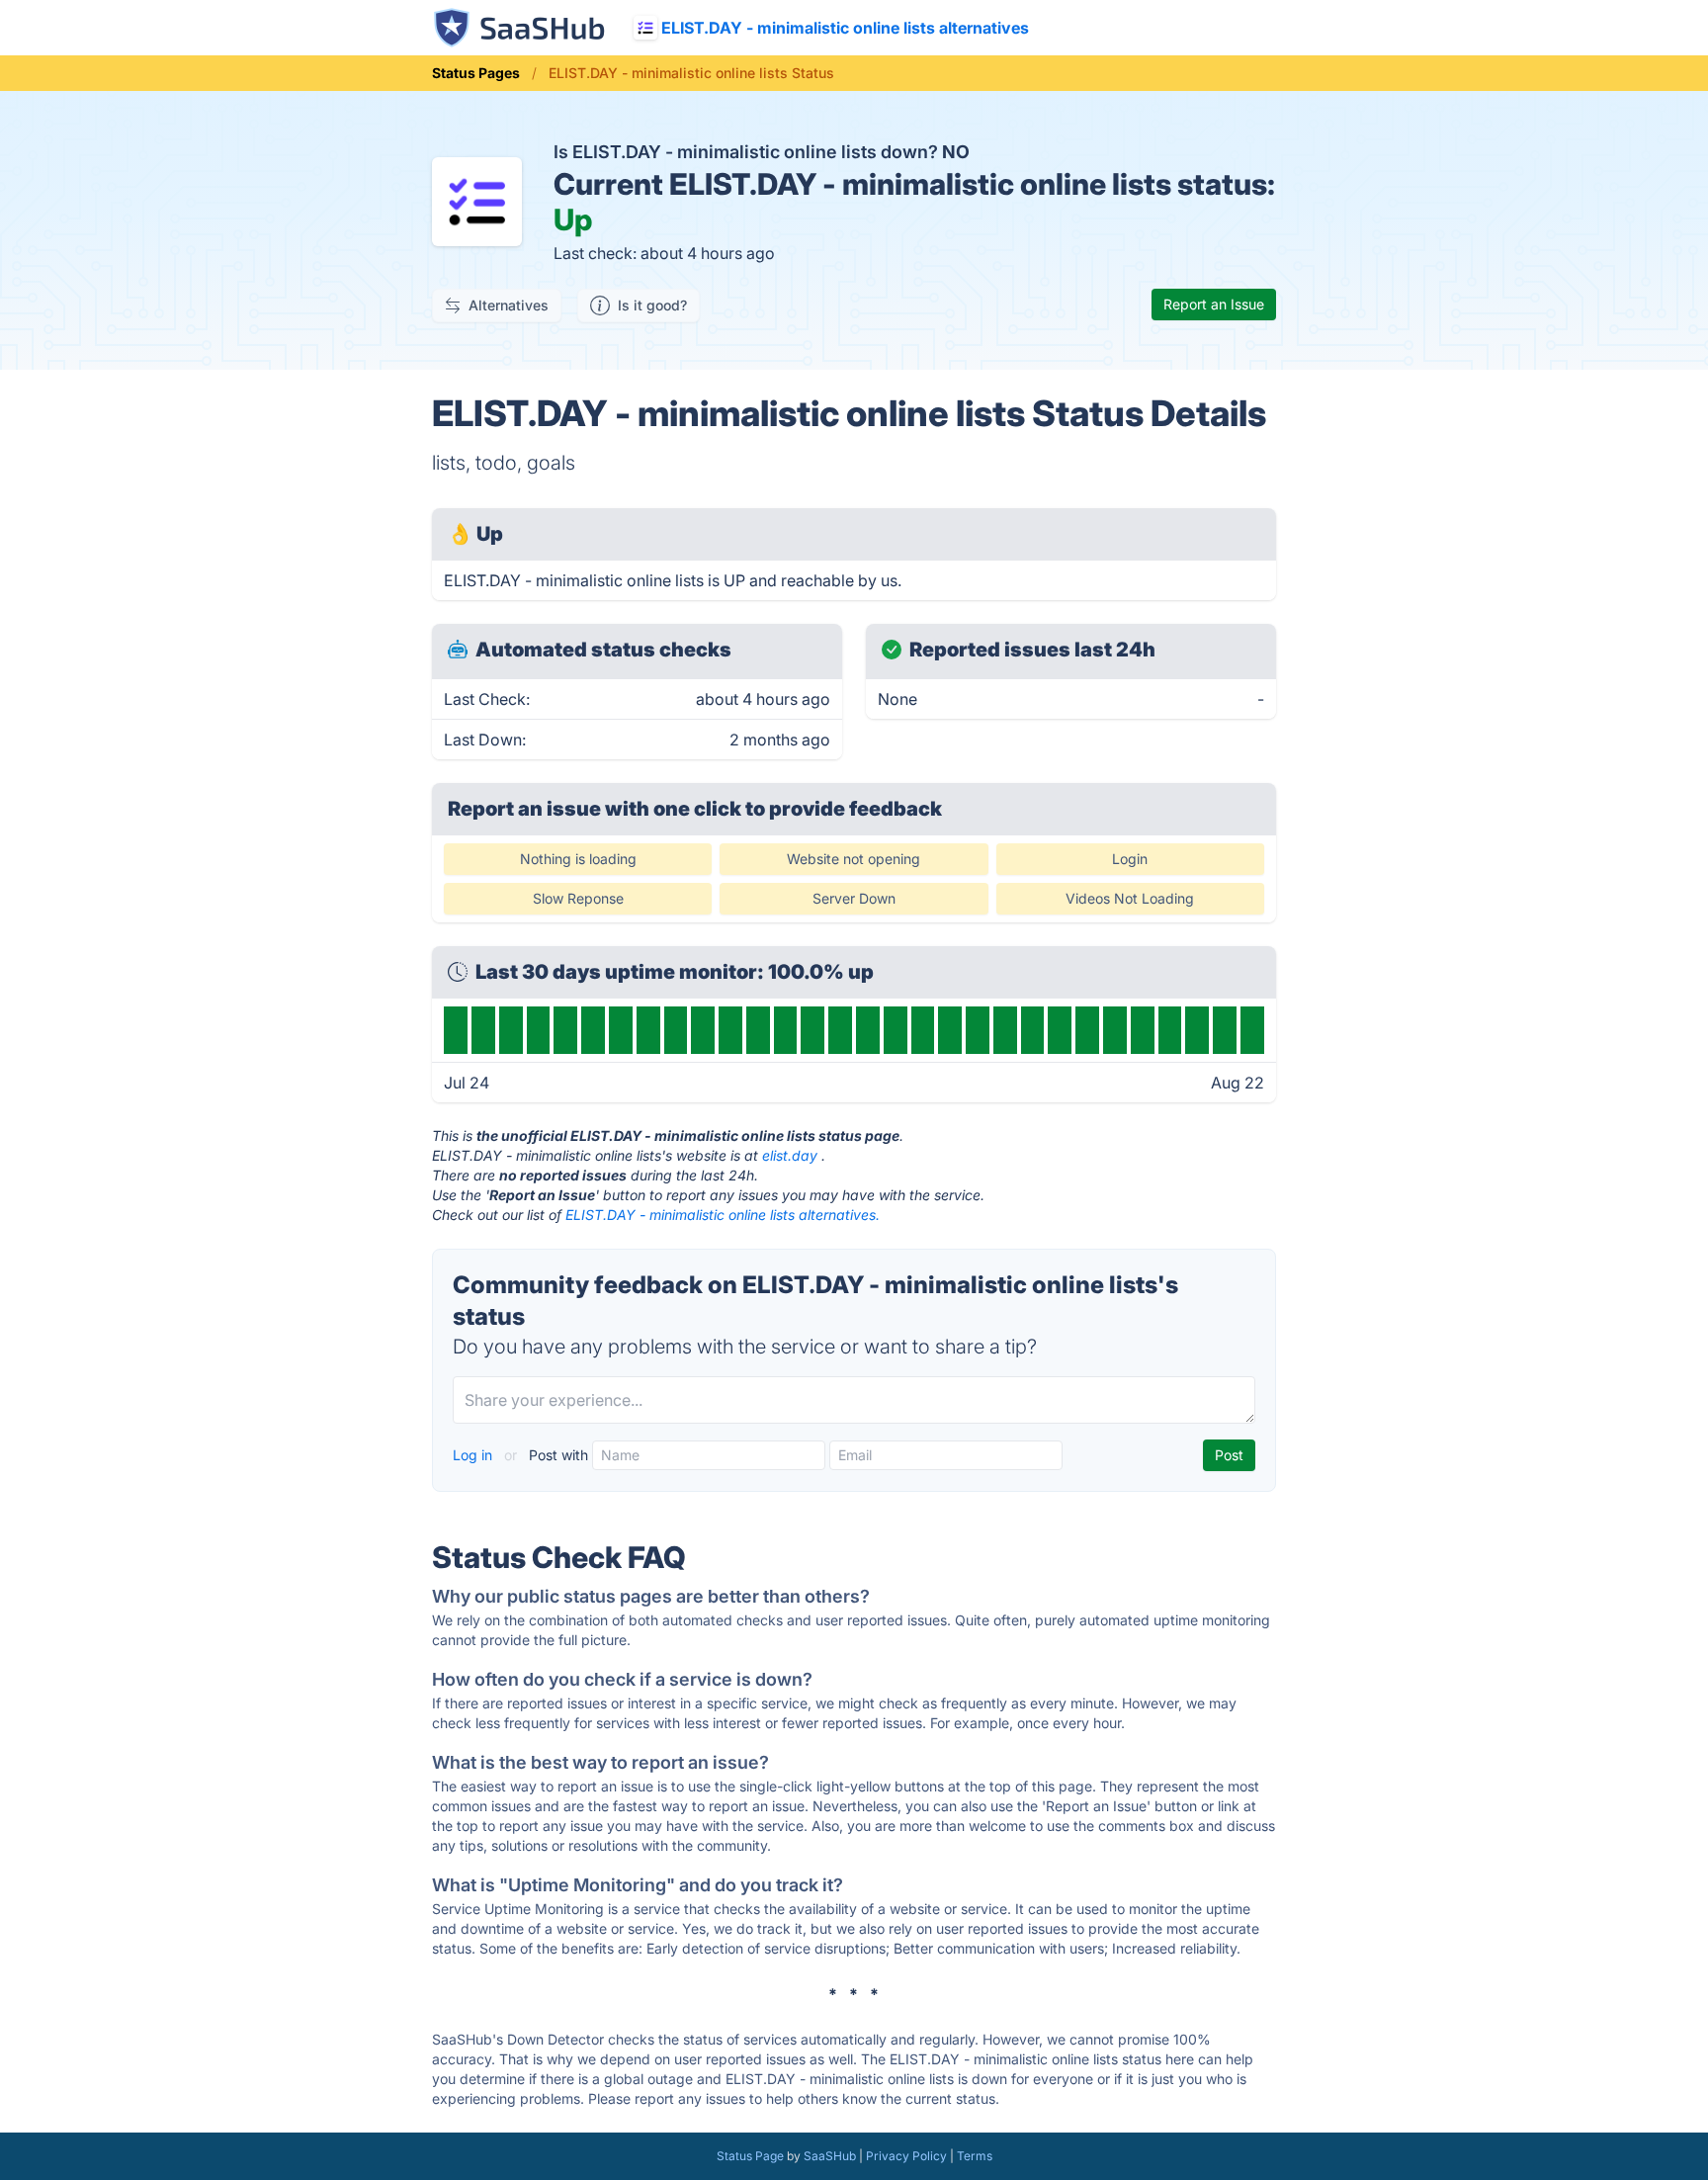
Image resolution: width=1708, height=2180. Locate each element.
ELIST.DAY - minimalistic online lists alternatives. (723, 1215)
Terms (975, 2156)
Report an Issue (1214, 304)
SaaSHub (830, 2156)
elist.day (790, 1155)
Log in (474, 1455)
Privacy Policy (906, 2156)
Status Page (750, 2156)
